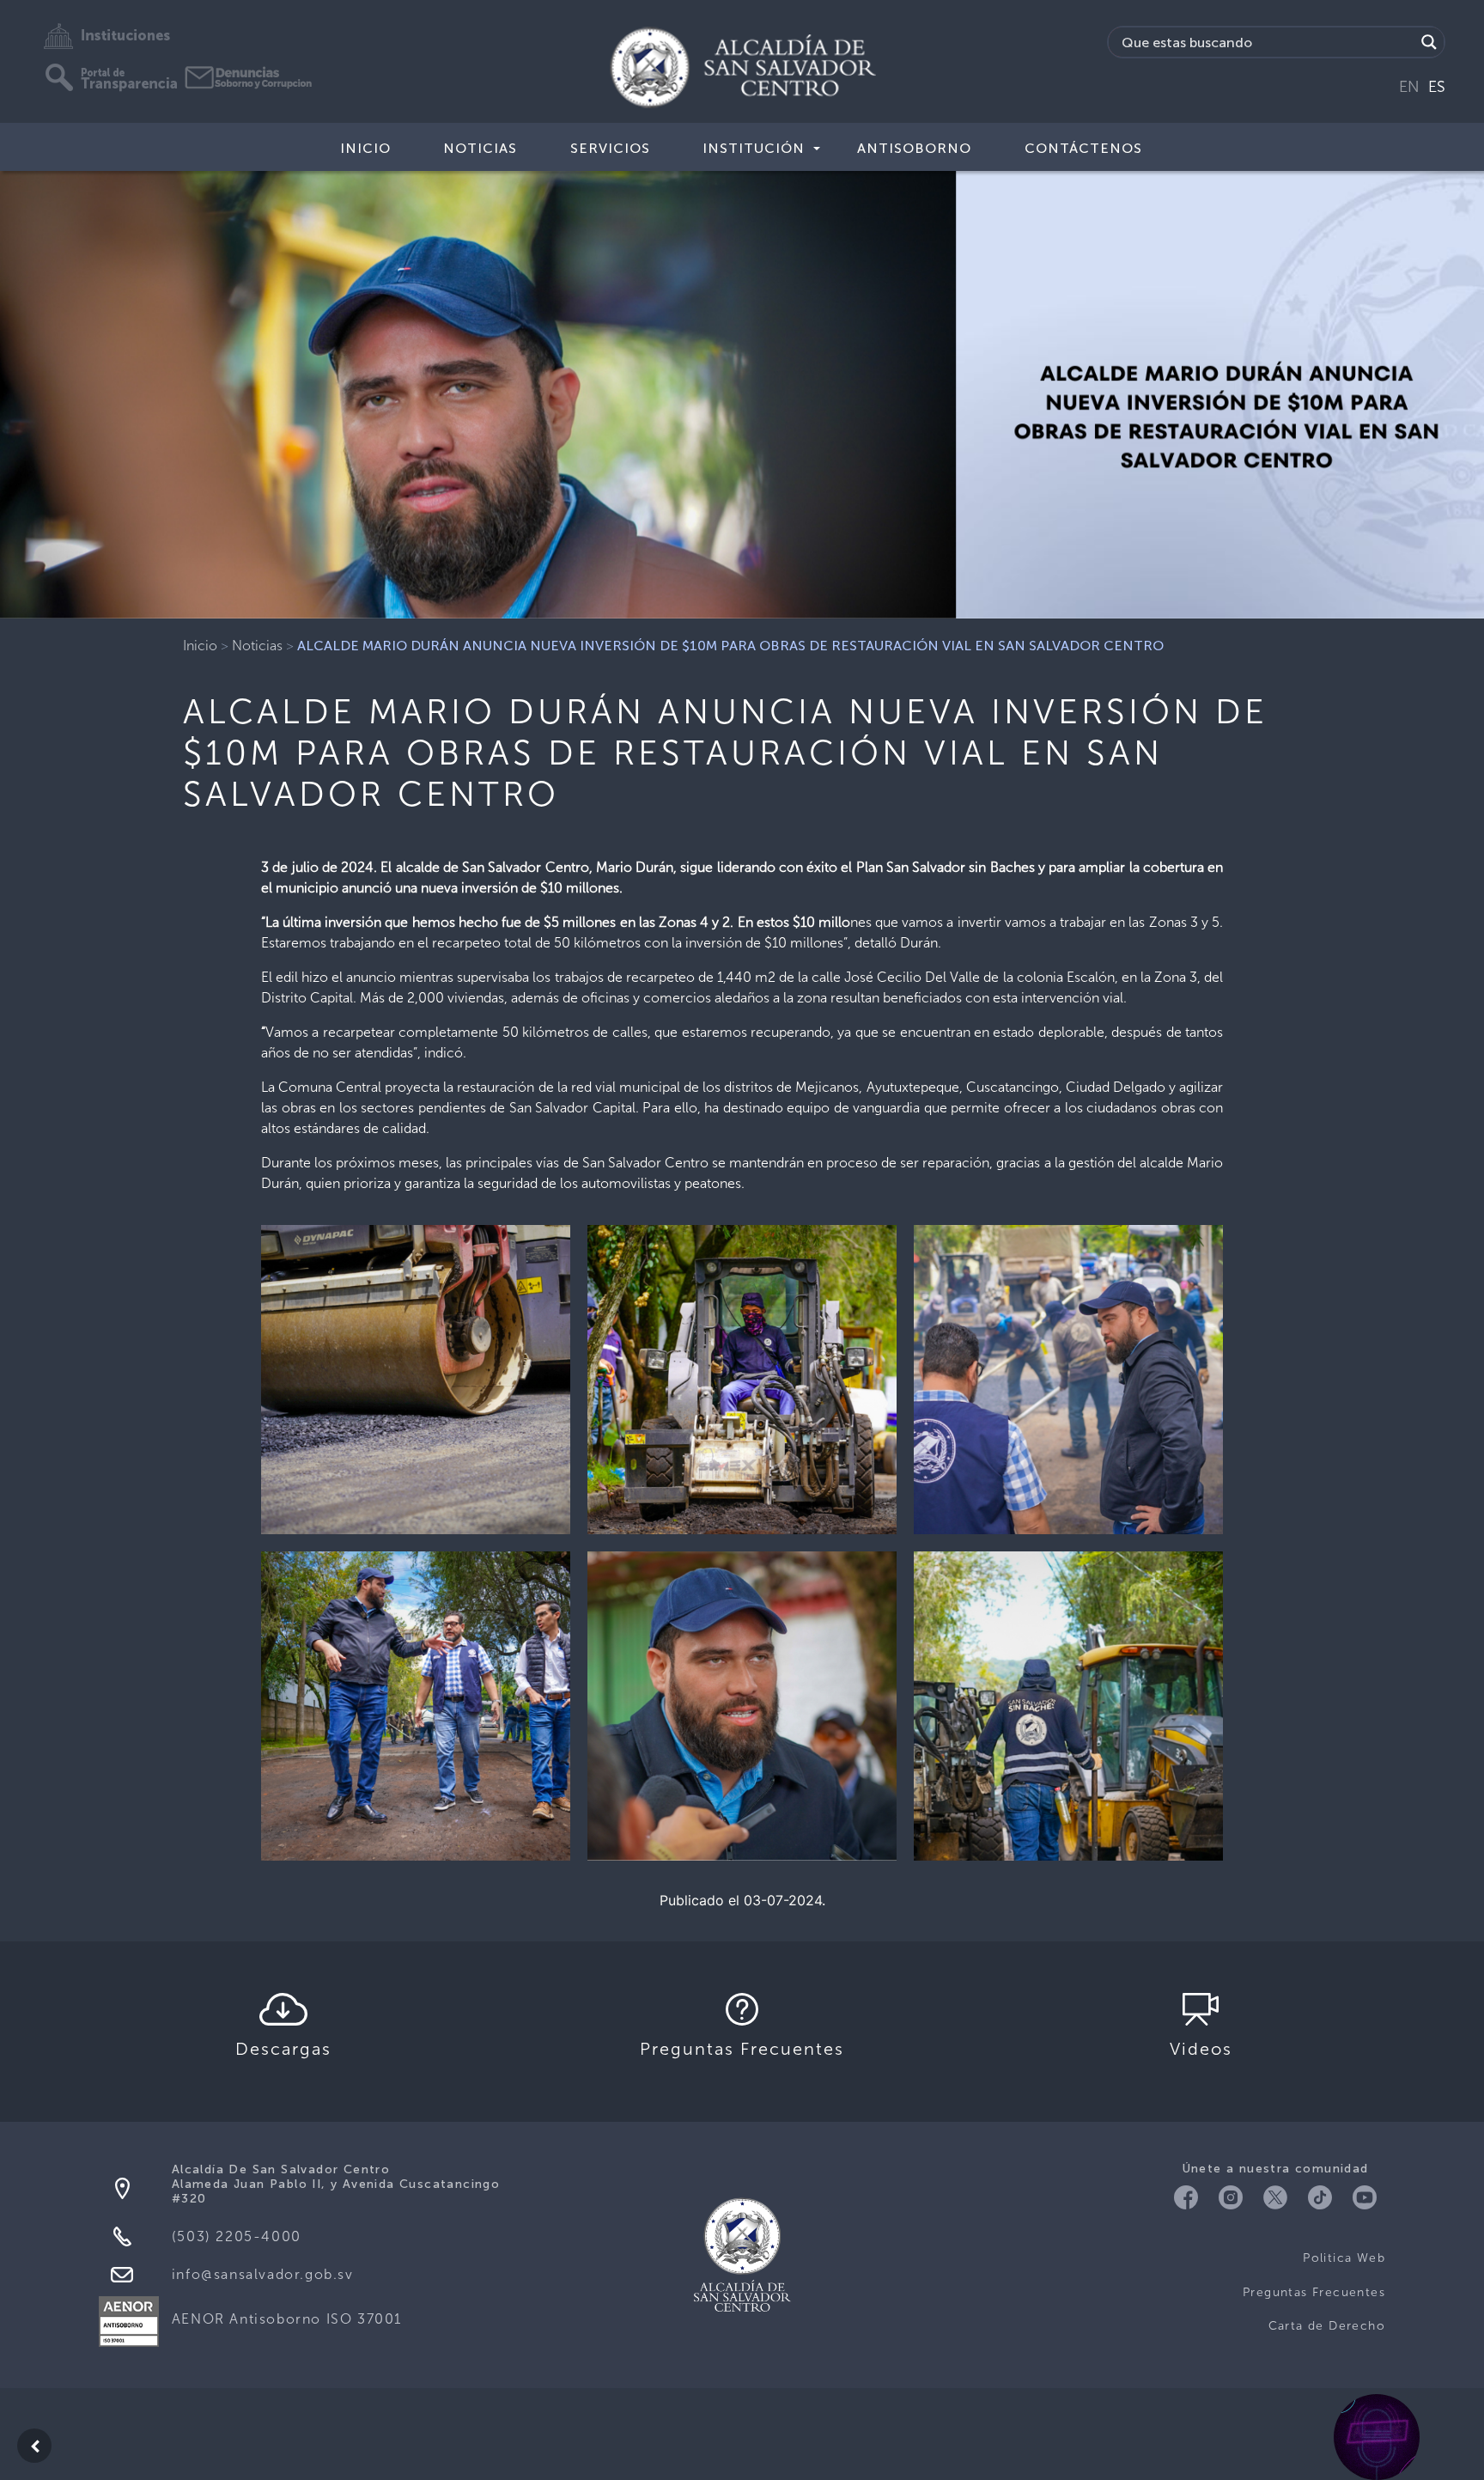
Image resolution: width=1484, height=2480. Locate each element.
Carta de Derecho (1327, 2326)
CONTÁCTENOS (1083, 148)
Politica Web (1344, 2258)
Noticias (480, 148)
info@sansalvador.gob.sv (263, 2274)
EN (1409, 87)
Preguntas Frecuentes (1314, 2292)
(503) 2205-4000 (237, 2236)
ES (1437, 87)
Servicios (610, 148)
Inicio (365, 148)
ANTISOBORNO (914, 148)
